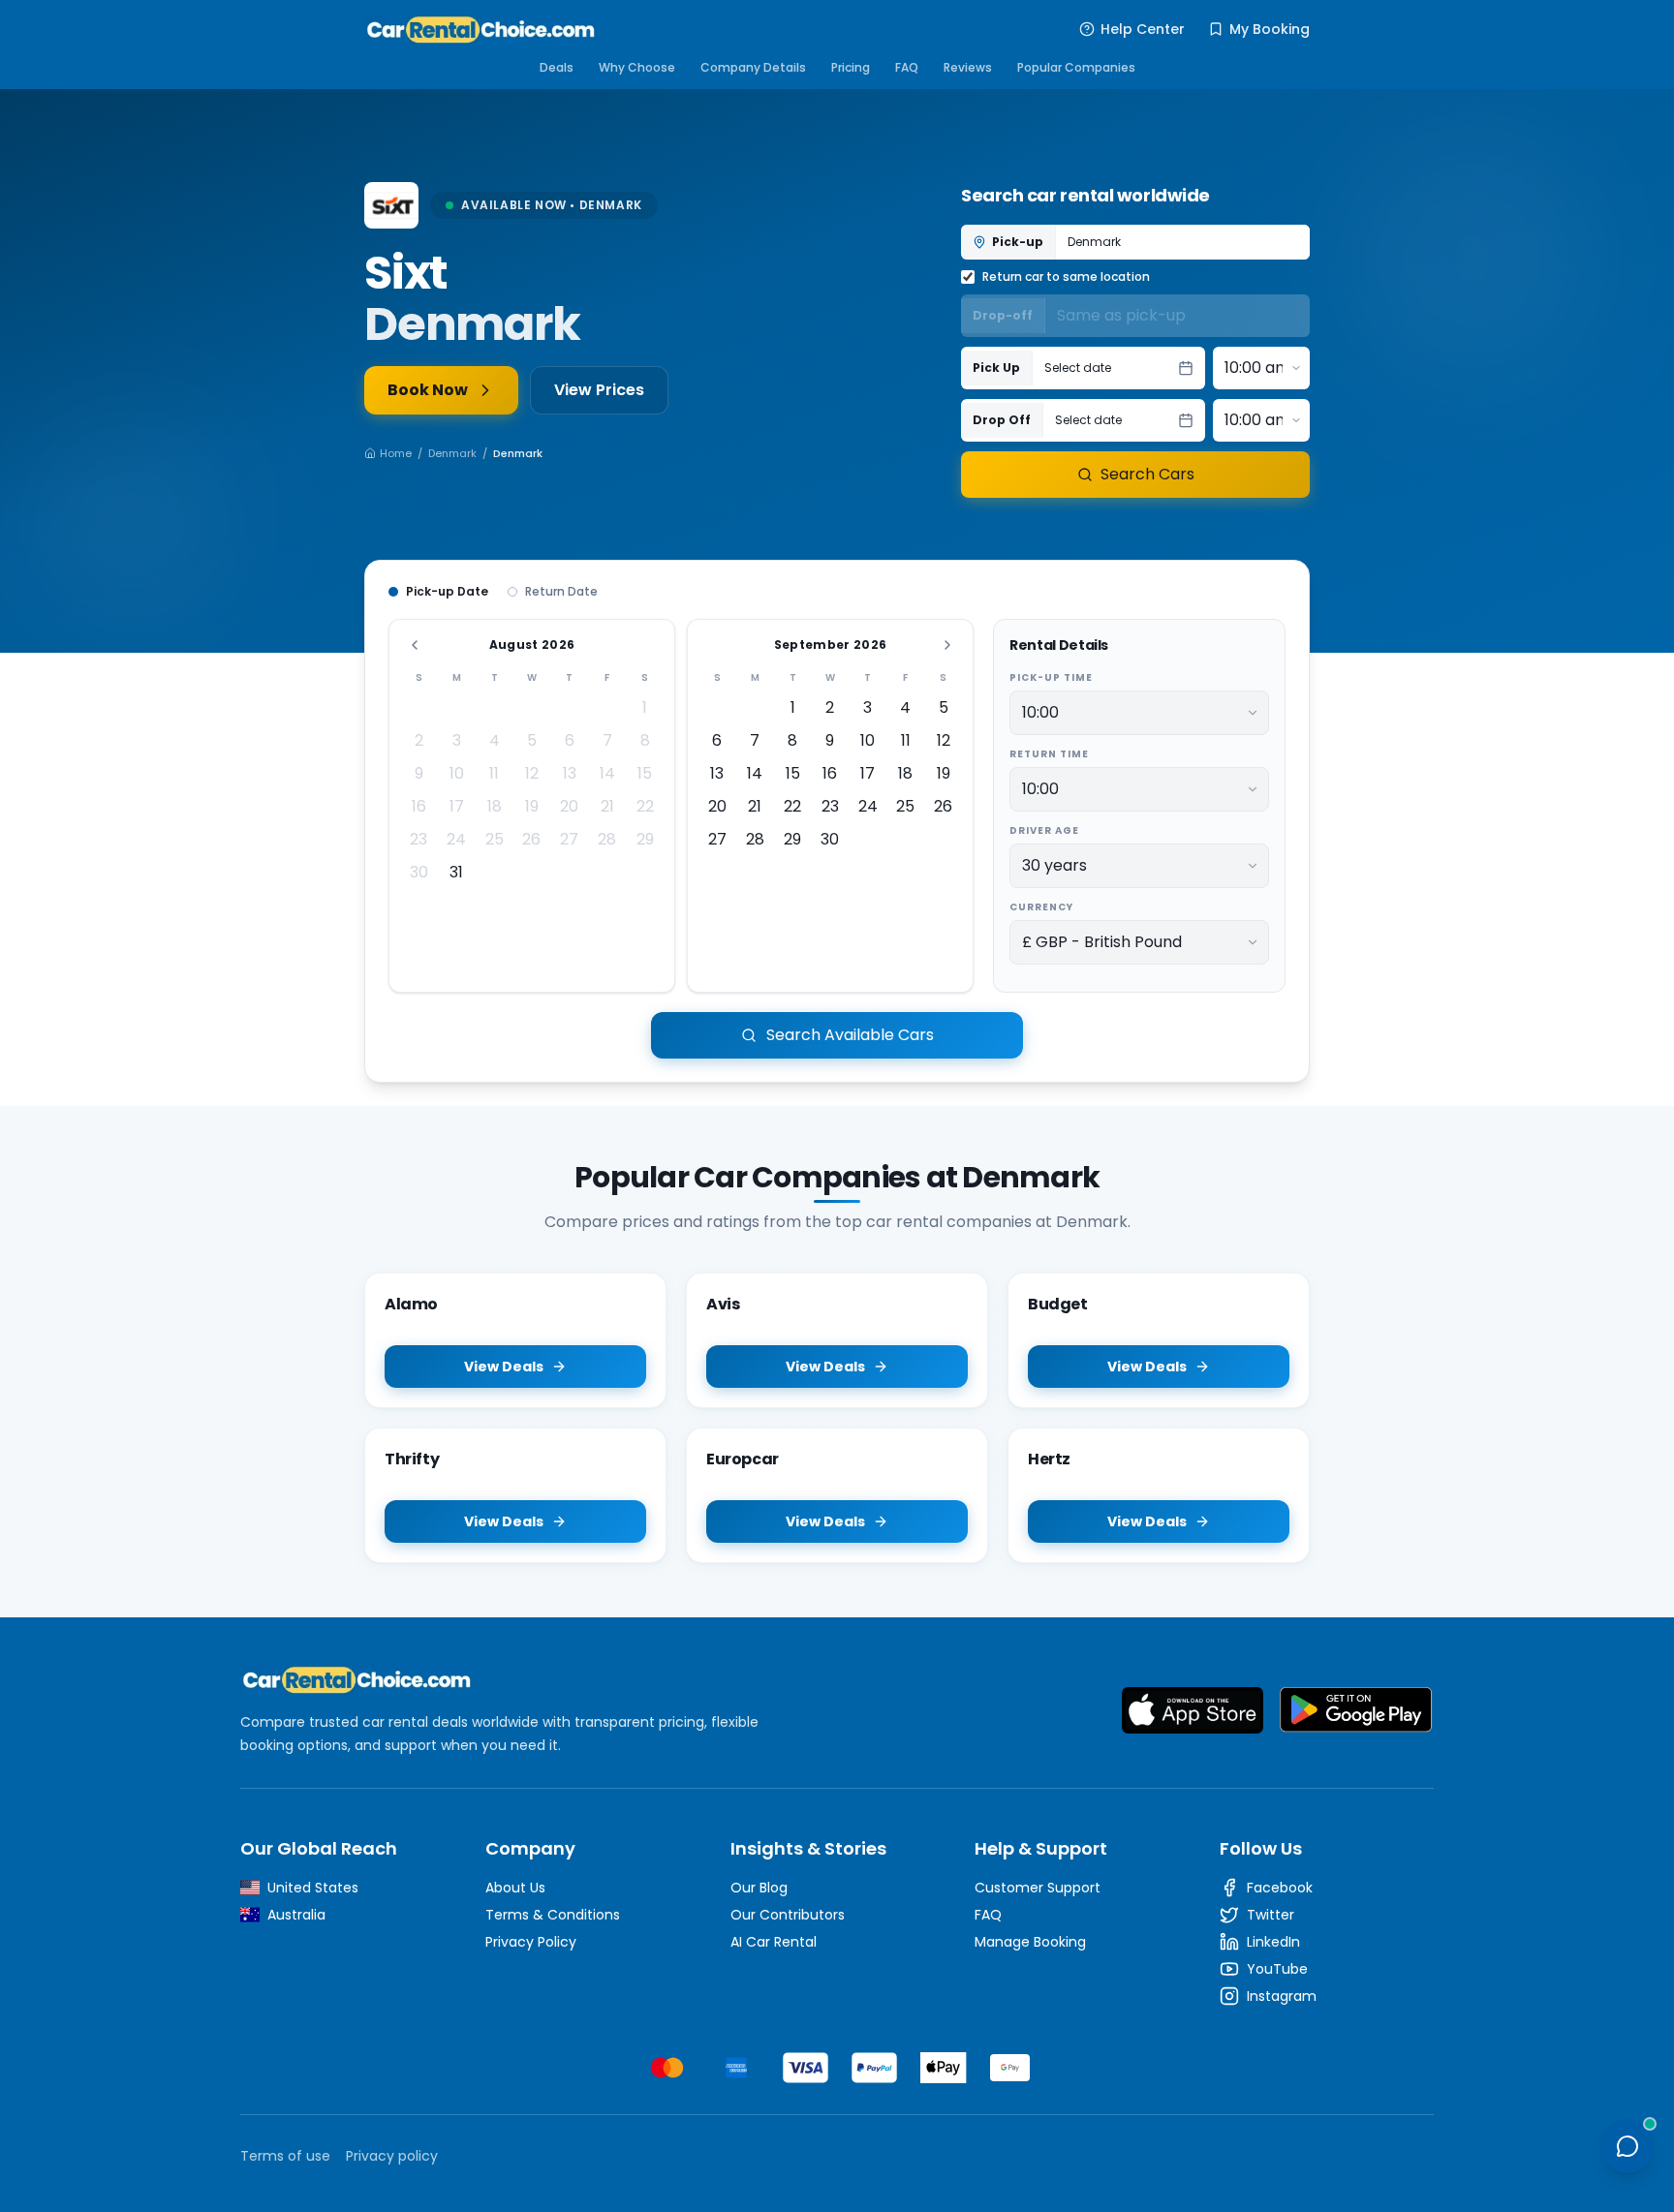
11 (494, 773)
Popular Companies (1076, 67)
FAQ (907, 67)
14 (607, 773)
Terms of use (285, 2156)
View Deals (504, 1367)
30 (419, 872)
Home (396, 453)
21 (607, 806)
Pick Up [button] (996, 368)
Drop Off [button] (1002, 420)
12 (532, 773)
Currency (1041, 907)
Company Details (753, 67)
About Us (515, 1888)
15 (645, 773)
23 (418, 839)
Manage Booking (1030, 1942)
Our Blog (759, 1888)
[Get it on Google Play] (1356, 1710)
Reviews (968, 67)
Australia (296, 1915)
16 (419, 806)
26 (531, 839)
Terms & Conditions (553, 1915)
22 (645, 806)
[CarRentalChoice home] (519, 1679)
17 (457, 806)
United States (313, 1888)
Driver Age (1044, 830)
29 (645, 839)
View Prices (599, 390)
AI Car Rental (774, 1942)
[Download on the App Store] (1193, 1710)
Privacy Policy (531, 1942)
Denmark (452, 453)
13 (570, 773)
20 (569, 806)
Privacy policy (392, 2156)
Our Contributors (788, 1915)
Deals (557, 67)
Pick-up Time (1051, 677)
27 (569, 839)
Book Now (428, 390)
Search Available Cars (850, 1035)
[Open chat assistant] (1627, 2146)
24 (456, 839)
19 (532, 806)
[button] (1119, 368)
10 (457, 773)
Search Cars (1147, 474)
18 (495, 806)
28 (607, 839)
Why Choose (637, 67)
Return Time (1049, 754)
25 (495, 839)
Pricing (851, 67)
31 (456, 872)
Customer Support (1038, 1888)
